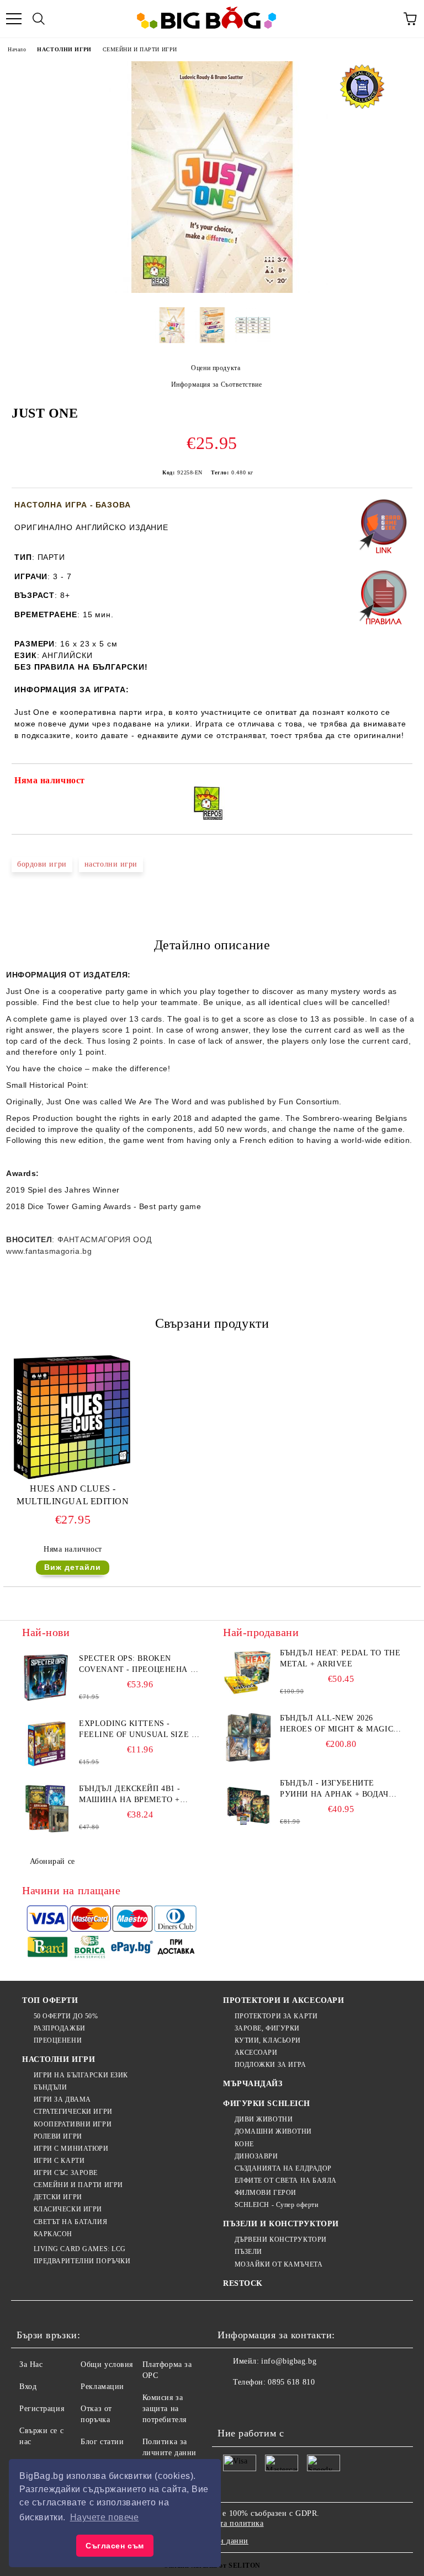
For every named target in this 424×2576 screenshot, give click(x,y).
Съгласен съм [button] (115, 2546)
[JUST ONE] (212, 290)
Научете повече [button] (105, 2517)
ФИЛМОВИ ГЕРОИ (266, 2193)
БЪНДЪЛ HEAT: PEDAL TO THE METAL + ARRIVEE (340, 1658)
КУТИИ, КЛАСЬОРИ (268, 2040)
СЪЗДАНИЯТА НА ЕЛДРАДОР (283, 2168)
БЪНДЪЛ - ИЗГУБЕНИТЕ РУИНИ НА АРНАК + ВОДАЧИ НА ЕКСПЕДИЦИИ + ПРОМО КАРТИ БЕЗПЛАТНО (337, 1789)
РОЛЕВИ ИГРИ (58, 2136)
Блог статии (102, 2442)
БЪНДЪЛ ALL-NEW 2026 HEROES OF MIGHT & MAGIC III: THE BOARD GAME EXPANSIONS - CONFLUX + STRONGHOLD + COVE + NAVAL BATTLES (336, 1724)
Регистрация (42, 2409)
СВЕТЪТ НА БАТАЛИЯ (70, 2222)
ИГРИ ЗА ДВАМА (62, 2099)
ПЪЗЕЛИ (248, 2252)
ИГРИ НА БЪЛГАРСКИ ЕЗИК (81, 2075)
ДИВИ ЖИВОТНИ (264, 2119)
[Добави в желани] (397, 782)
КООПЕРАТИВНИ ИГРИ (73, 2124)
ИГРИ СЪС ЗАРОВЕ (66, 2173)
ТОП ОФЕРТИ (50, 2000)
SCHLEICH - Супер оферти (276, 2205)
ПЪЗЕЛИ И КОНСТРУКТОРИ (281, 2224)
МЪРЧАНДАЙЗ (253, 2084)
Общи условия (107, 2364)
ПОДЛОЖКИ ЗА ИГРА (271, 2065)
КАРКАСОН (53, 2234)
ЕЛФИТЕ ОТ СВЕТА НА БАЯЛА (286, 2180)
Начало (17, 49)
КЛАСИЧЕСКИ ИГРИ (68, 2209)
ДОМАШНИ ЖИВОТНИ (273, 2131)
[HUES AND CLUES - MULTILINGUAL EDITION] (73, 1477)
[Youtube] (305, 2404)
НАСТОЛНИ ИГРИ (64, 49)
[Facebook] (232, 2404)
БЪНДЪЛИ (50, 2087)
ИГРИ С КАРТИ (59, 2161)
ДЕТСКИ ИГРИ (58, 2197)
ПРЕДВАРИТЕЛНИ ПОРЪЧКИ (82, 2261)
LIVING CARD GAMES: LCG (80, 2249)
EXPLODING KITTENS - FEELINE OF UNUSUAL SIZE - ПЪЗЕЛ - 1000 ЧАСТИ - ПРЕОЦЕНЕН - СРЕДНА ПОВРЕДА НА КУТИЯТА (137, 1730)
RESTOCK (243, 2283)
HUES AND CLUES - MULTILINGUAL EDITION (73, 1495)
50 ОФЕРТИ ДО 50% (66, 2016)
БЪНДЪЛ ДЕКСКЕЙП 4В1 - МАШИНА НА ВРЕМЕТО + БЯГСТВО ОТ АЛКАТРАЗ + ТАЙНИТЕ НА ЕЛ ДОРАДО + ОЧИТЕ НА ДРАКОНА (133, 1795)
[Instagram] (280, 2404)
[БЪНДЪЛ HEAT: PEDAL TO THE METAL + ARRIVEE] (248, 1672)
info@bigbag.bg (289, 2361)
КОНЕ (244, 2144)
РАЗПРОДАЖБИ (60, 2028)
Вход (28, 2387)
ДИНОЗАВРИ (256, 2156)
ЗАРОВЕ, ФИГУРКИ (267, 2028)
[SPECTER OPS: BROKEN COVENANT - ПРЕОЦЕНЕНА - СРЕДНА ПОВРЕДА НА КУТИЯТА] (47, 1678)
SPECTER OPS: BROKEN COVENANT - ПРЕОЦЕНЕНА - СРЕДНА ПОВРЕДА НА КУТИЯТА (136, 1665)
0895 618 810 (291, 2382)
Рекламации (102, 2387)
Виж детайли (73, 1567)
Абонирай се (52, 1861)
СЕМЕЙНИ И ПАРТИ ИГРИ (140, 49)
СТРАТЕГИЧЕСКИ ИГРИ (73, 2112)
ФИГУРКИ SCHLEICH (267, 2104)
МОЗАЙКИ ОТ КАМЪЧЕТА (279, 2264)
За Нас (31, 2364)
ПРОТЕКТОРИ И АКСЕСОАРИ (283, 2000)
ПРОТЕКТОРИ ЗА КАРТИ (276, 2016)
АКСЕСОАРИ (256, 2053)
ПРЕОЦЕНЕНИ (58, 2040)
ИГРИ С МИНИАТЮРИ (71, 2149)
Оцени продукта (216, 368)
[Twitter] (256, 2404)
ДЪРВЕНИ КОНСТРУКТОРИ (281, 2240)
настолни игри (111, 864)
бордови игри (42, 864)
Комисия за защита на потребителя (165, 2409)
